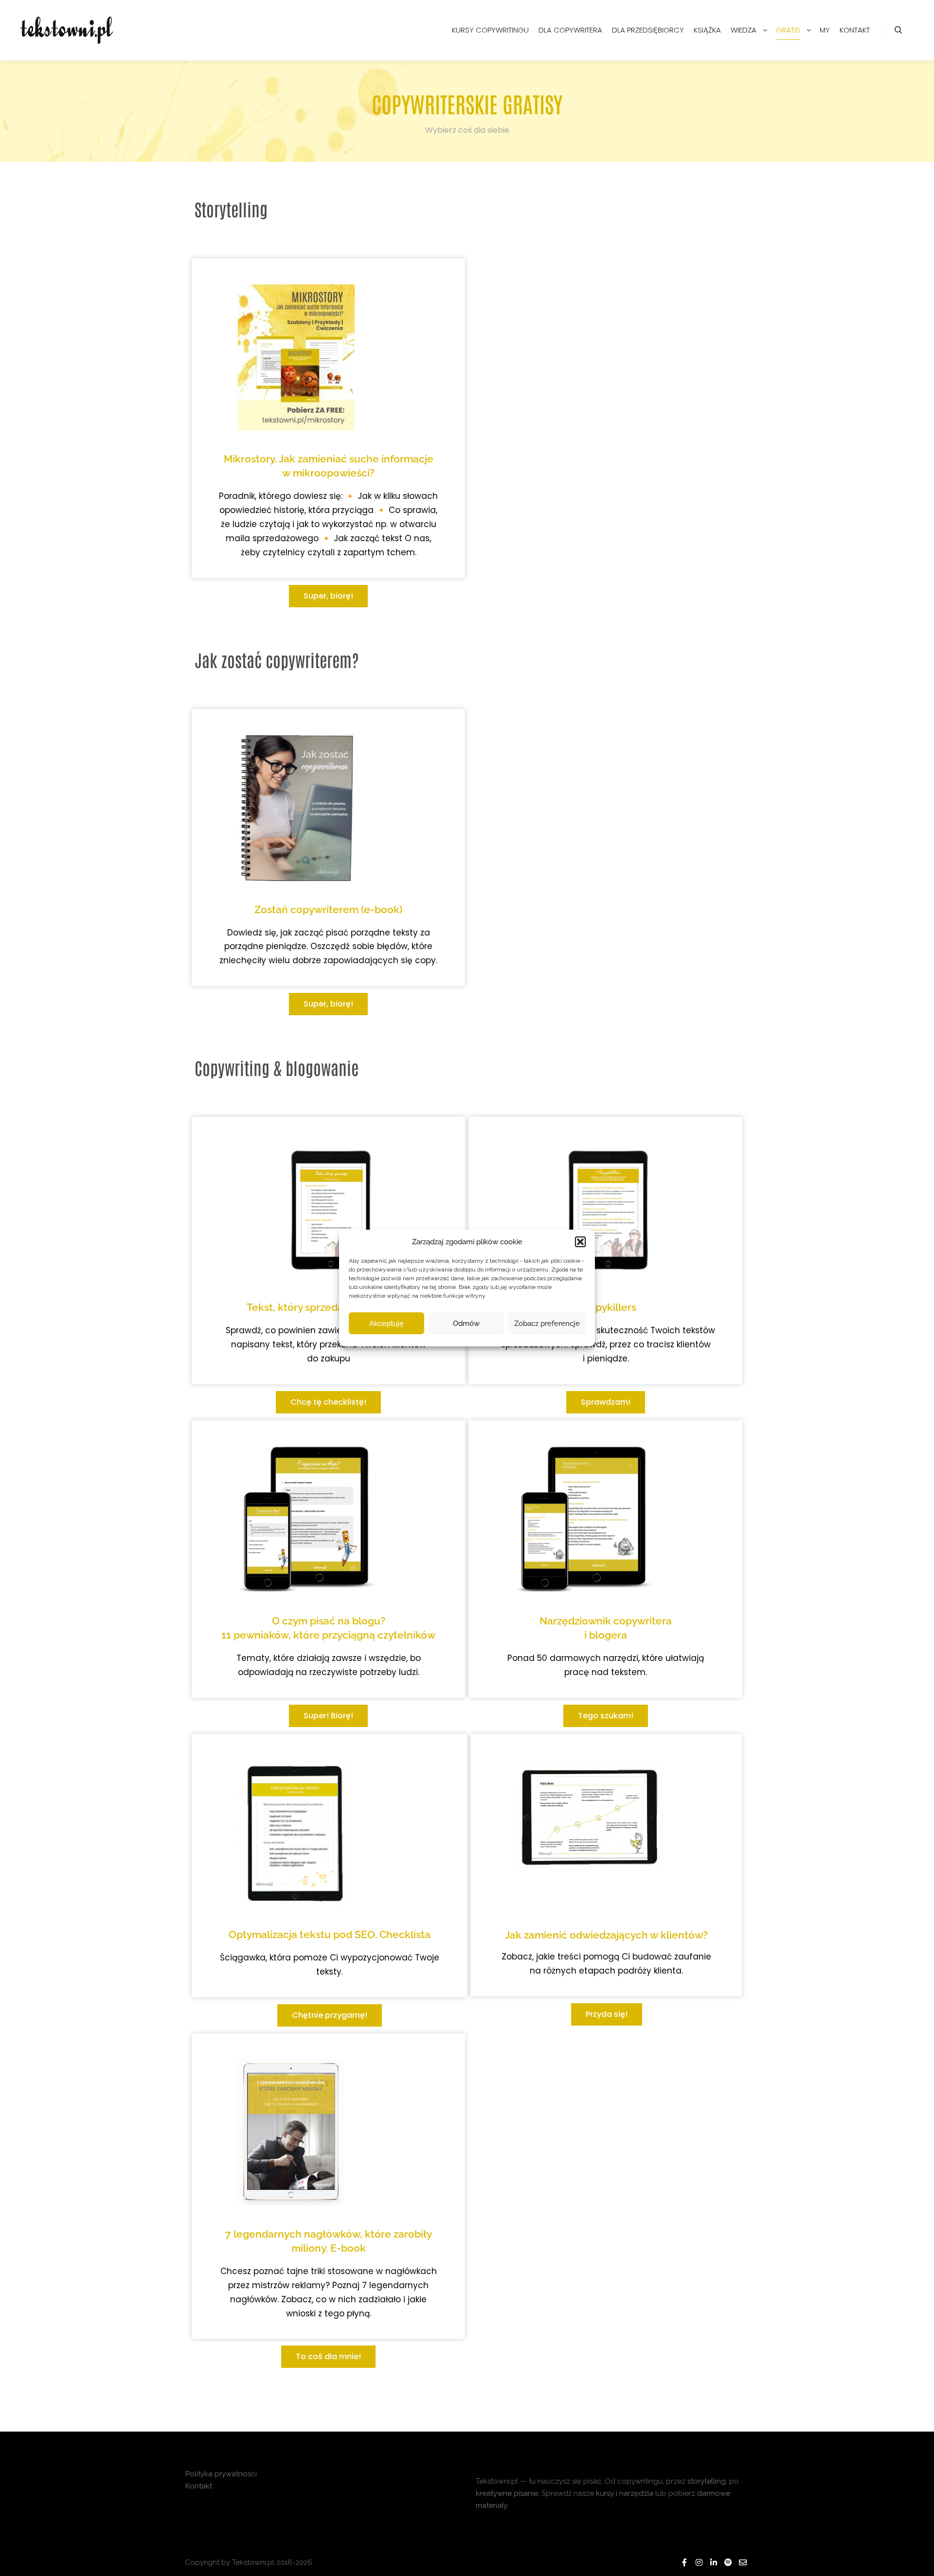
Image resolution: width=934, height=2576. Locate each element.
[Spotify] (728, 2562)
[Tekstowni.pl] (68, 30)
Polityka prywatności (221, 2474)
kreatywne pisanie (507, 2493)
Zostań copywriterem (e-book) (328, 909)
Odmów (466, 1323)
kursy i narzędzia (625, 2493)
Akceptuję (386, 1323)
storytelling (707, 2481)
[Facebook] (684, 2562)
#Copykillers (606, 1307)
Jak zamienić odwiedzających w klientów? (606, 1935)
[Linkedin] (714, 2562)
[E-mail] (743, 2562)
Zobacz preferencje (547, 1323)
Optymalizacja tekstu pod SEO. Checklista (330, 1934)
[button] (580, 1242)
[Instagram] (699, 2562)
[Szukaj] (898, 30)
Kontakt (199, 2486)
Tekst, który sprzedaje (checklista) (329, 1307)
